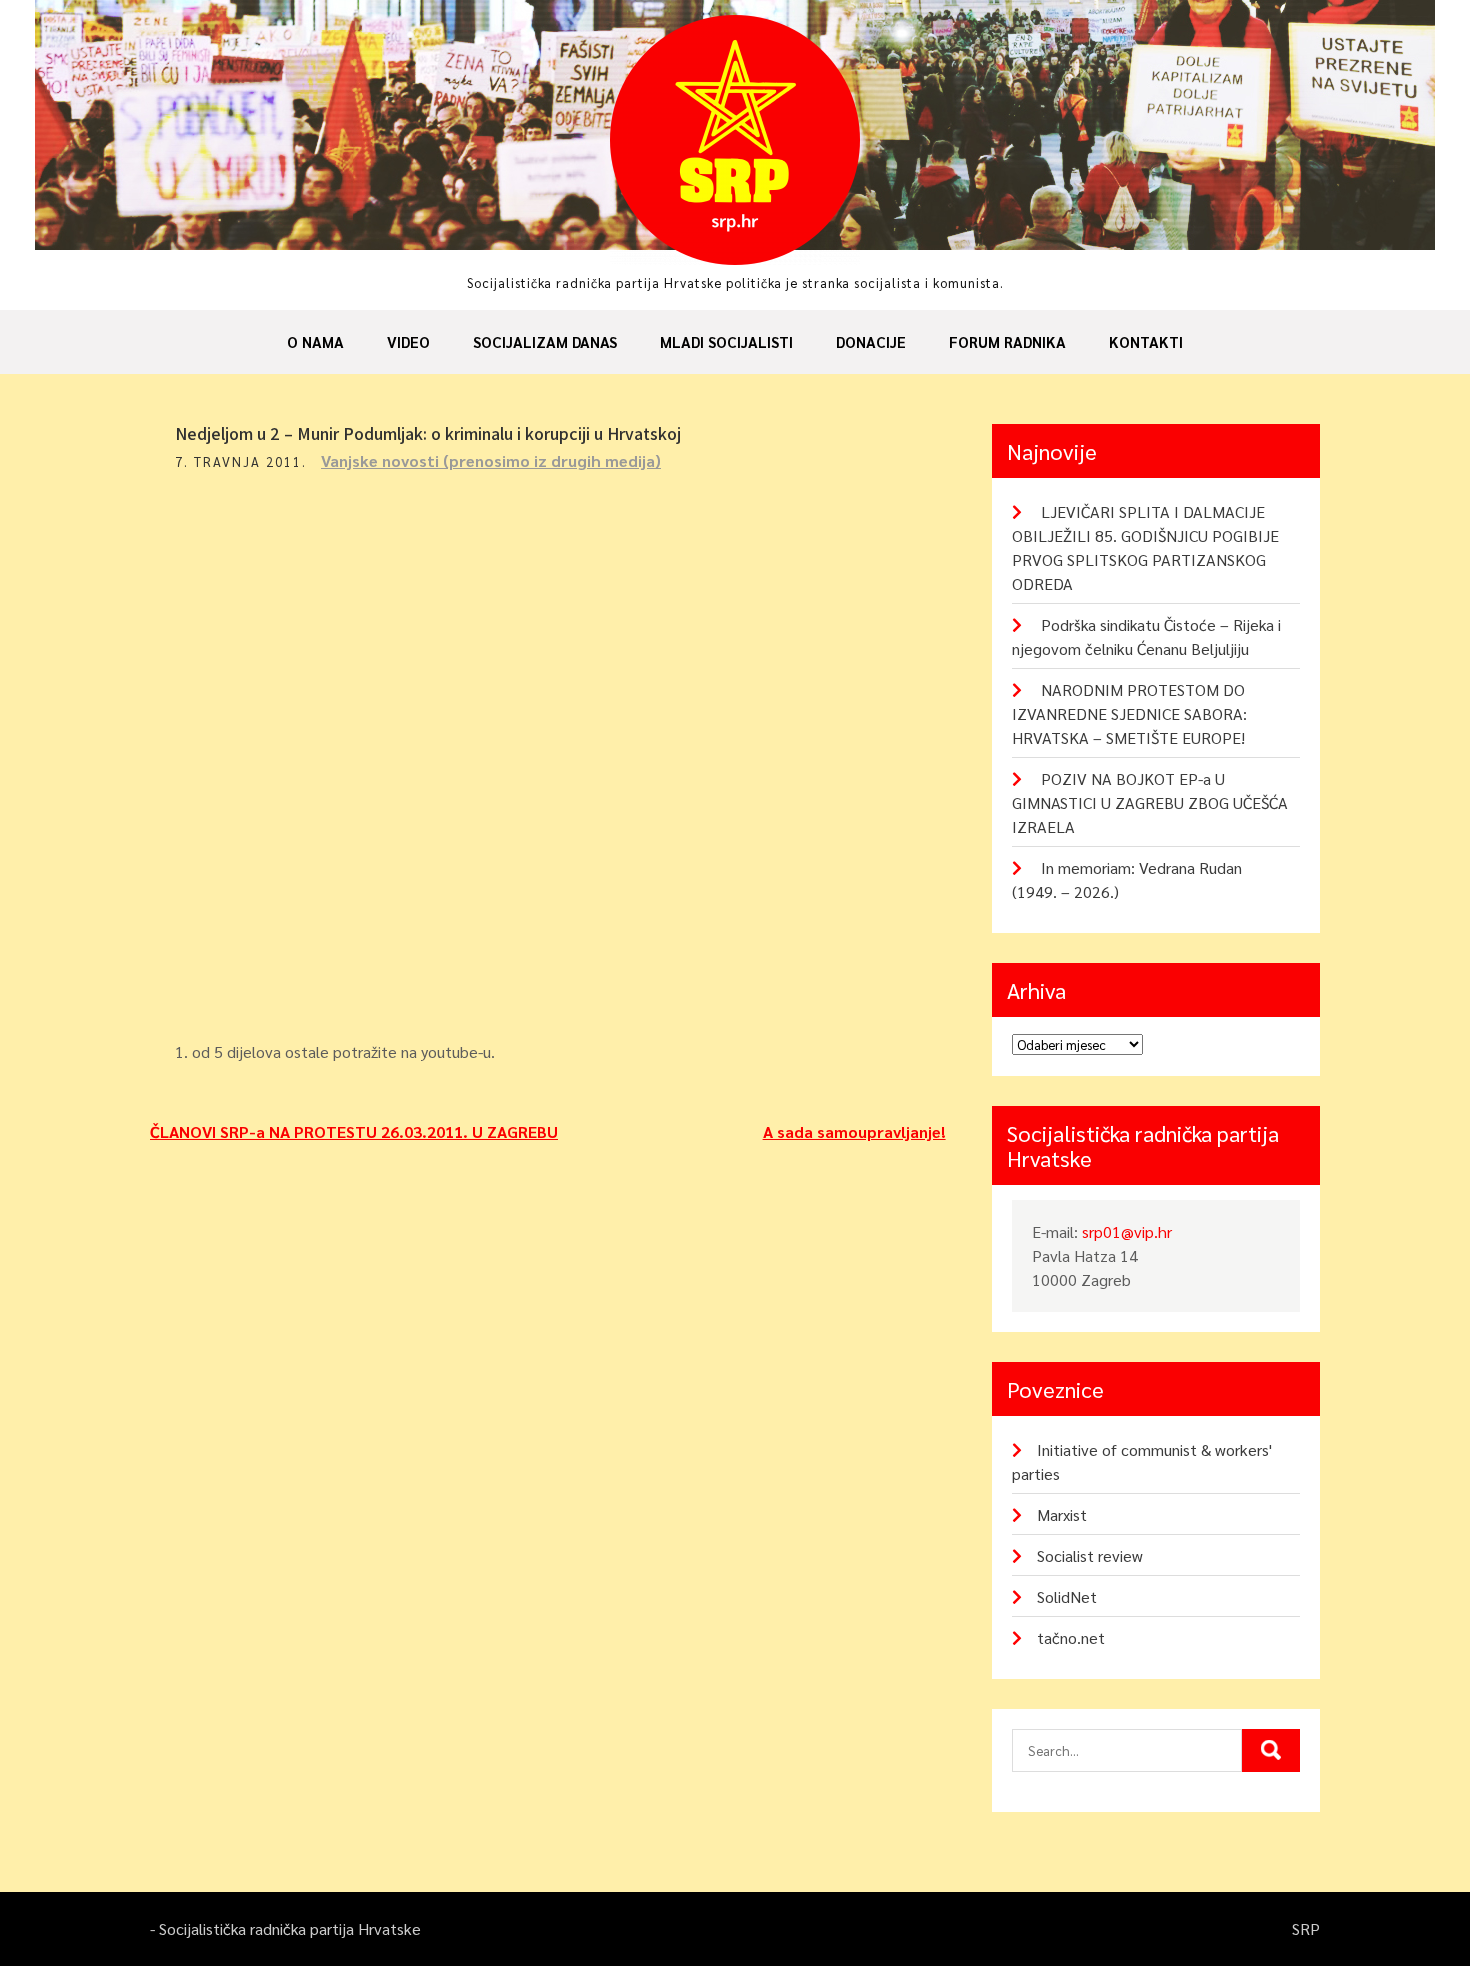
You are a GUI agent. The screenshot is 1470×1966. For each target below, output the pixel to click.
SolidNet (1067, 1596)
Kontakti (1146, 341)
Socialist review (1090, 1555)
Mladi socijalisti (726, 341)
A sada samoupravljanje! (854, 1131)
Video (408, 341)
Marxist (1062, 1514)
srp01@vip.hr (1127, 1231)
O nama (315, 341)
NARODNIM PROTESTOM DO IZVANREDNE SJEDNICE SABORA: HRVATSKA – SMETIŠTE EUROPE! (1129, 713)
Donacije (871, 341)
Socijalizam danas (545, 341)
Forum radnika (1007, 341)
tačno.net (1071, 1637)
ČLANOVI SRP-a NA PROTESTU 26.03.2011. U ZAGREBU (354, 1131)
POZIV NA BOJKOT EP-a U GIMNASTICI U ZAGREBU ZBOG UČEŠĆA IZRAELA (1150, 802)
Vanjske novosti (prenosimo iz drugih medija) (491, 460)
